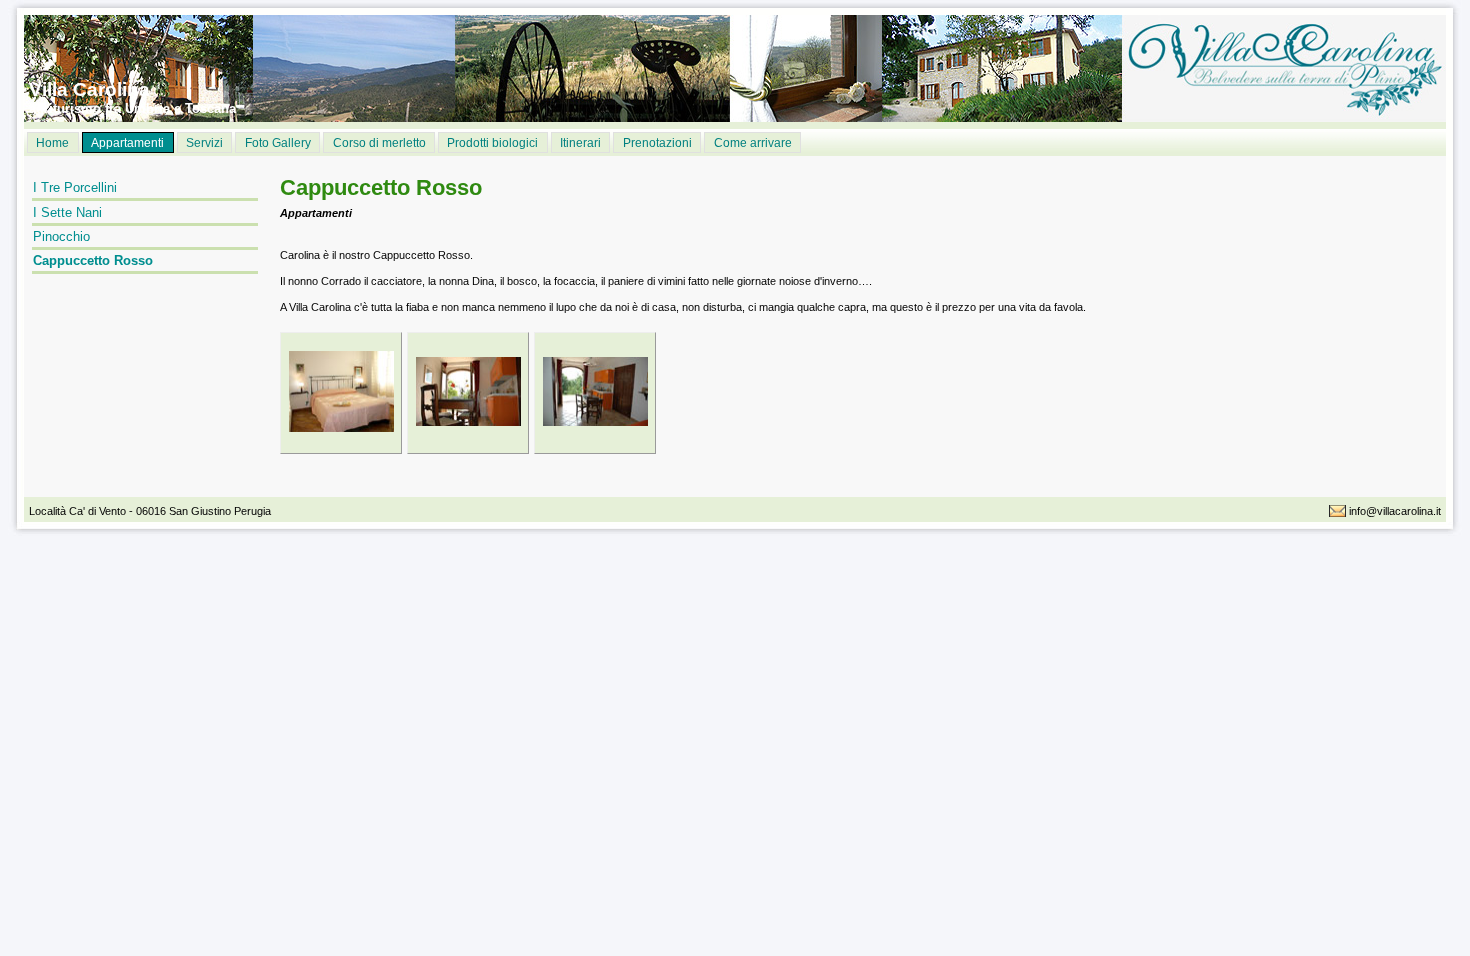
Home (52, 143)
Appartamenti (127, 143)
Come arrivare (753, 143)
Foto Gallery (278, 143)
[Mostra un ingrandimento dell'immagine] (341, 408)
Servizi (204, 143)
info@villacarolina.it (1395, 511)
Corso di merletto (379, 143)
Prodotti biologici (492, 143)
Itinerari (580, 143)
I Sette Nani (67, 212)
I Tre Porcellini (75, 187)
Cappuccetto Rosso (93, 260)
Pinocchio (61, 236)
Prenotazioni (657, 143)
